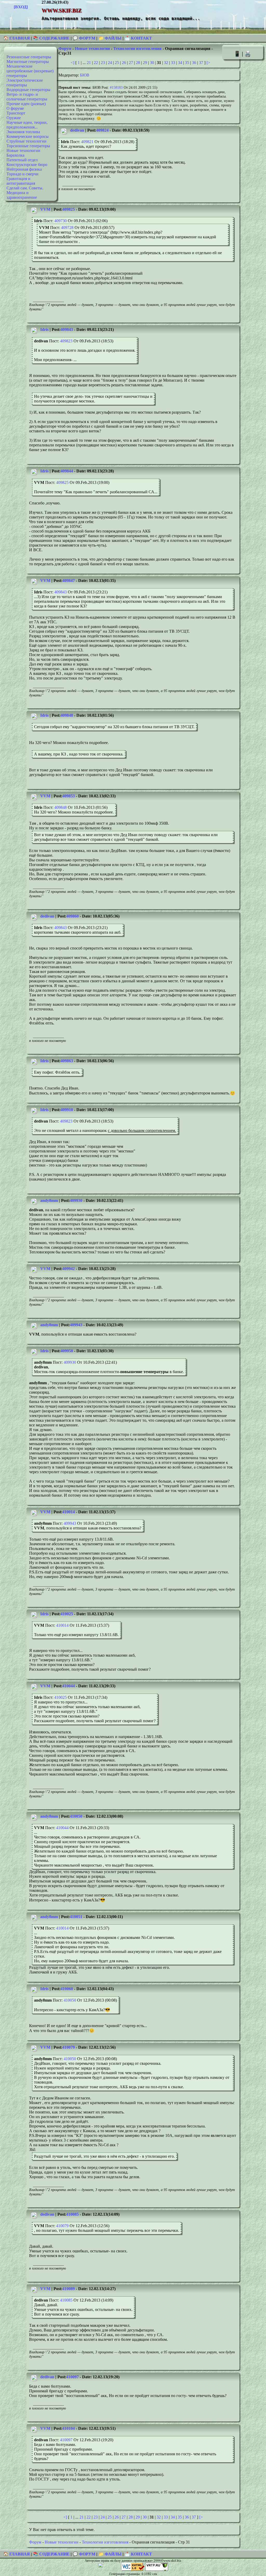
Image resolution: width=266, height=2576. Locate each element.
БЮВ (85, 75)
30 (152, 63)
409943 (76, 1325)
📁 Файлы (110, 38)
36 (194, 63)
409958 (67, 1351)
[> (208, 63)
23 (103, 63)
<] (72, 63)
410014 (69, 1512)
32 (166, 63)
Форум (65, 49)
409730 (61, 221)
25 (117, 63)
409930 (76, 1200)
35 (187, 63)
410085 (72, 2214)
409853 (69, 796)
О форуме (15, 108)
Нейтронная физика (24, 169)
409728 (67, 228)
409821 (87, 142)
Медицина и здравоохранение (22, 195)
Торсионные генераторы (28, 146)
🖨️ (248, 54)
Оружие (14, 118)
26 (124, 63)
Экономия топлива (23, 132)
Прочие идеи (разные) (26, 104)
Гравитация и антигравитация (21, 181)
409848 (67, 715)
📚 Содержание (51, 38)
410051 (76, 1917)
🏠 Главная (17, 38)
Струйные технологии (26, 141)
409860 (72, 916)
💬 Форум (84, 38)
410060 (67, 1989)
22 (96, 63)
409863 (67, 1061)
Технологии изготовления (137, 49)
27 (131, 63)
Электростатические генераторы (25, 83)
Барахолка (15, 155)
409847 (69, 581)
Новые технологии (23, 150)
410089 (69, 2289)
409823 (66, 341)
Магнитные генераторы (28, 62)
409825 (69, 209)
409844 (67, 471)
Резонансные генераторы (29, 57)
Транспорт (16, 113)
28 (138, 63)
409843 (67, 329)
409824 (102, 130)
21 (89, 63)
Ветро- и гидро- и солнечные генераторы (27, 97)
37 (201, 63)
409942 (69, 1269)
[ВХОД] (21, 7)
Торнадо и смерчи (22, 174)
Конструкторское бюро (27, 165)
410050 (76, 1816)
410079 (69, 2047)
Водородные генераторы (28, 90)
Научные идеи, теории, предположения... (27, 125)
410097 (72, 2377)
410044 (69, 1686)
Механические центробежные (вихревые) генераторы (30, 71)
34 (180, 63)
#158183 (116, 87)
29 (145, 63)
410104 (69, 2428)
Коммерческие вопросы (28, 136)
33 (173, 63)
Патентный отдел (22, 160)
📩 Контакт (138, 38)
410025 (67, 1614)
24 (110, 63)
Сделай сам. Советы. (25, 188)
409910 (67, 1110)
